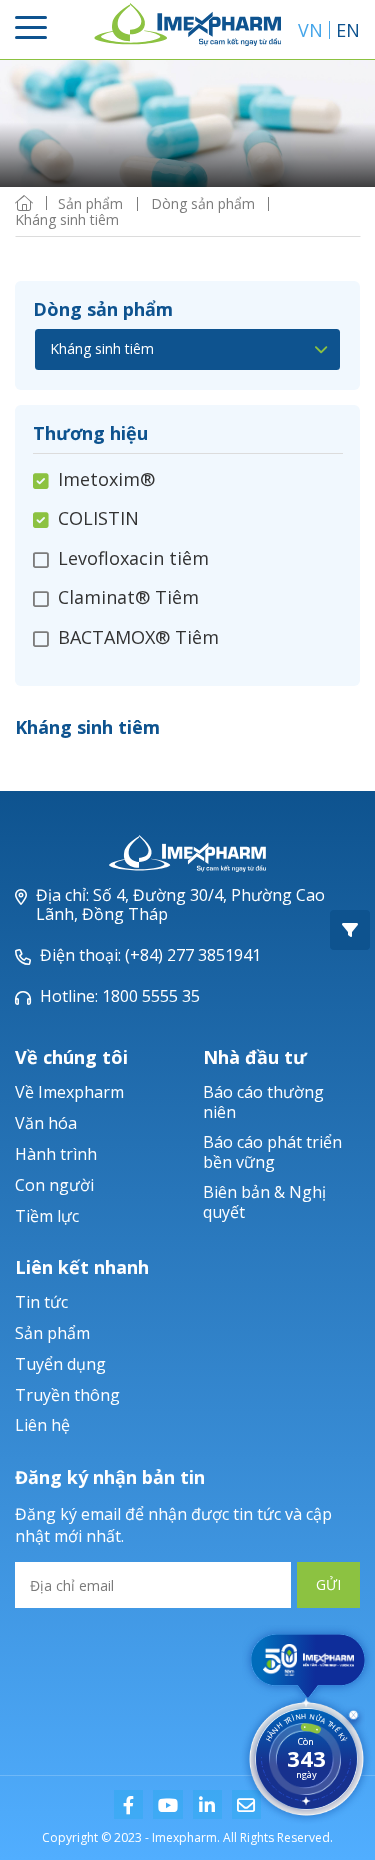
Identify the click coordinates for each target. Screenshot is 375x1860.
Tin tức (41, 1302)
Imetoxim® (106, 480)
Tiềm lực (47, 1216)
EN (348, 30)
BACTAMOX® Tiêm (138, 637)
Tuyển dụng (60, 1364)
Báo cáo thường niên (263, 1101)
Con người (54, 1185)
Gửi (328, 1584)
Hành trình (56, 1154)
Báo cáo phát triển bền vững (272, 1151)
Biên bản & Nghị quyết (264, 1201)
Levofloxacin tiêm (133, 558)
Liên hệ (42, 1425)
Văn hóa (46, 1123)
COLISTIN (98, 518)
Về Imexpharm (69, 1092)
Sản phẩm (52, 1333)
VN (310, 30)
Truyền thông (67, 1395)
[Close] (353, 1717)
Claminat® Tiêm (128, 597)
